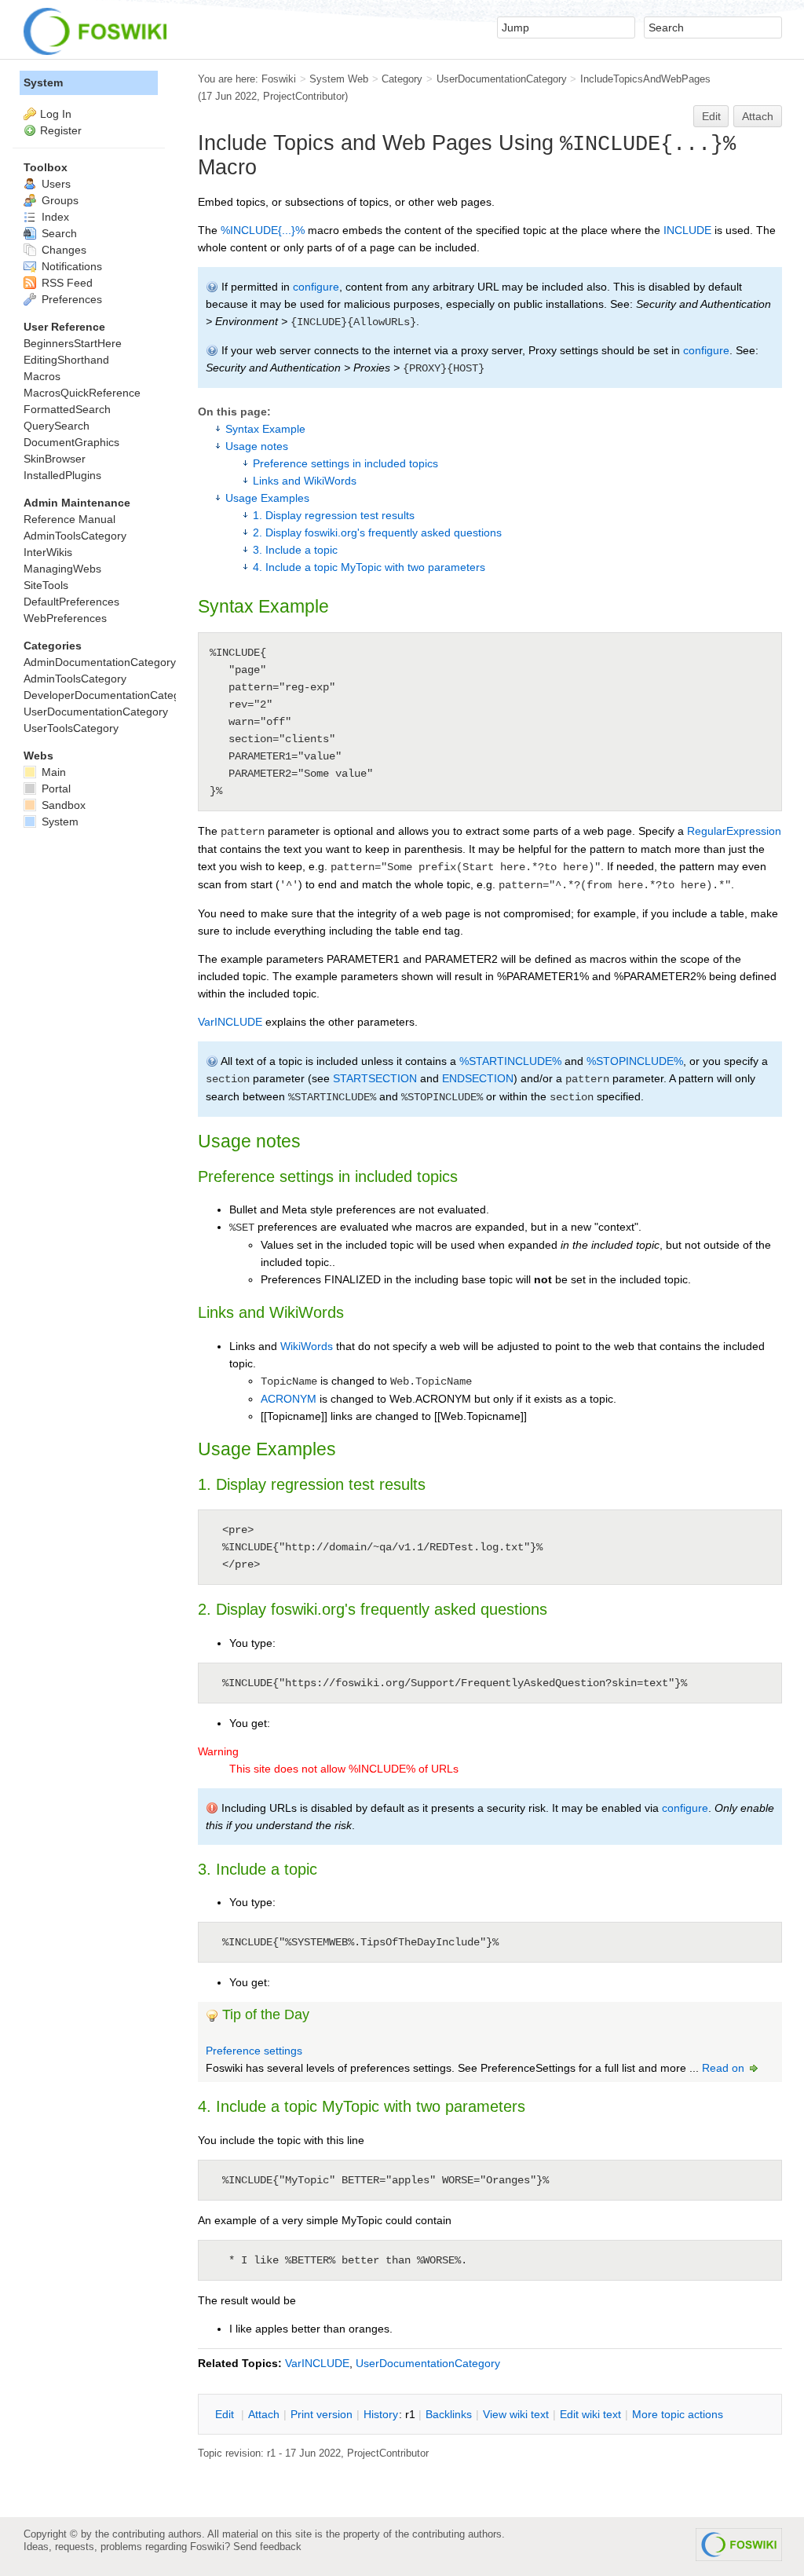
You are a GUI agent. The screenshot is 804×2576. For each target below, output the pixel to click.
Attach (758, 116)
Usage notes (257, 446)
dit (226, 2414)
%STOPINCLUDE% (635, 1061)
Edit (711, 116)
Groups (58, 200)
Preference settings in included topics (345, 463)
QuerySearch (57, 426)
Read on (725, 2068)
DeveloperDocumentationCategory (110, 695)
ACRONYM (289, 1399)
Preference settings (254, 2051)
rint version (322, 2414)
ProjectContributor (304, 96)
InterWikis (48, 552)
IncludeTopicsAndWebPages (645, 79)
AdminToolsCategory (75, 536)
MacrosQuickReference (82, 393)
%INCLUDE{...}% (263, 230)
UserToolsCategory (71, 728)
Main (52, 772)
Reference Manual (69, 519)
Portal (55, 789)
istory (381, 2414)
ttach (264, 2414)
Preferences (70, 299)
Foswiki (279, 79)
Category (402, 79)
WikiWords (307, 1346)
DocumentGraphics (71, 442)
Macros (42, 376)
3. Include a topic (295, 550)
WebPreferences (65, 618)
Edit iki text (590, 2414)
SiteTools (46, 585)
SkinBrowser (55, 459)
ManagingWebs (62, 569)
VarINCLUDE (230, 1022)
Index (54, 217)
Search (58, 233)
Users (55, 184)
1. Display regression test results (334, 515)
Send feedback (267, 2547)
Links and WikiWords (305, 481)
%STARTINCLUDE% (510, 1061)
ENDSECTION (478, 1078)
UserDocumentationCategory (502, 79)
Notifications (70, 266)
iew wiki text (516, 2414)
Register (61, 130)
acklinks (449, 2414)
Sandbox (62, 805)
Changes (62, 250)
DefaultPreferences (71, 602)
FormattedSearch (67, 409)
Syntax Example (265, 429)
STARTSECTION (375, 1078)
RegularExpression (734, 831)
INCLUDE (687, 230)
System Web (339, 79)
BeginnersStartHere (73, 343)
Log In (56, 114)
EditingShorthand (66, 360)
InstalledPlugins (62, 475)
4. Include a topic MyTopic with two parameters (369, 567)
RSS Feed (66, 283)
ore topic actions (678, 2414)
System (43, 82)
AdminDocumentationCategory (100, 662)
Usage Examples (267, 498)
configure (316, 287)
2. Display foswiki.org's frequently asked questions (377, 532)
